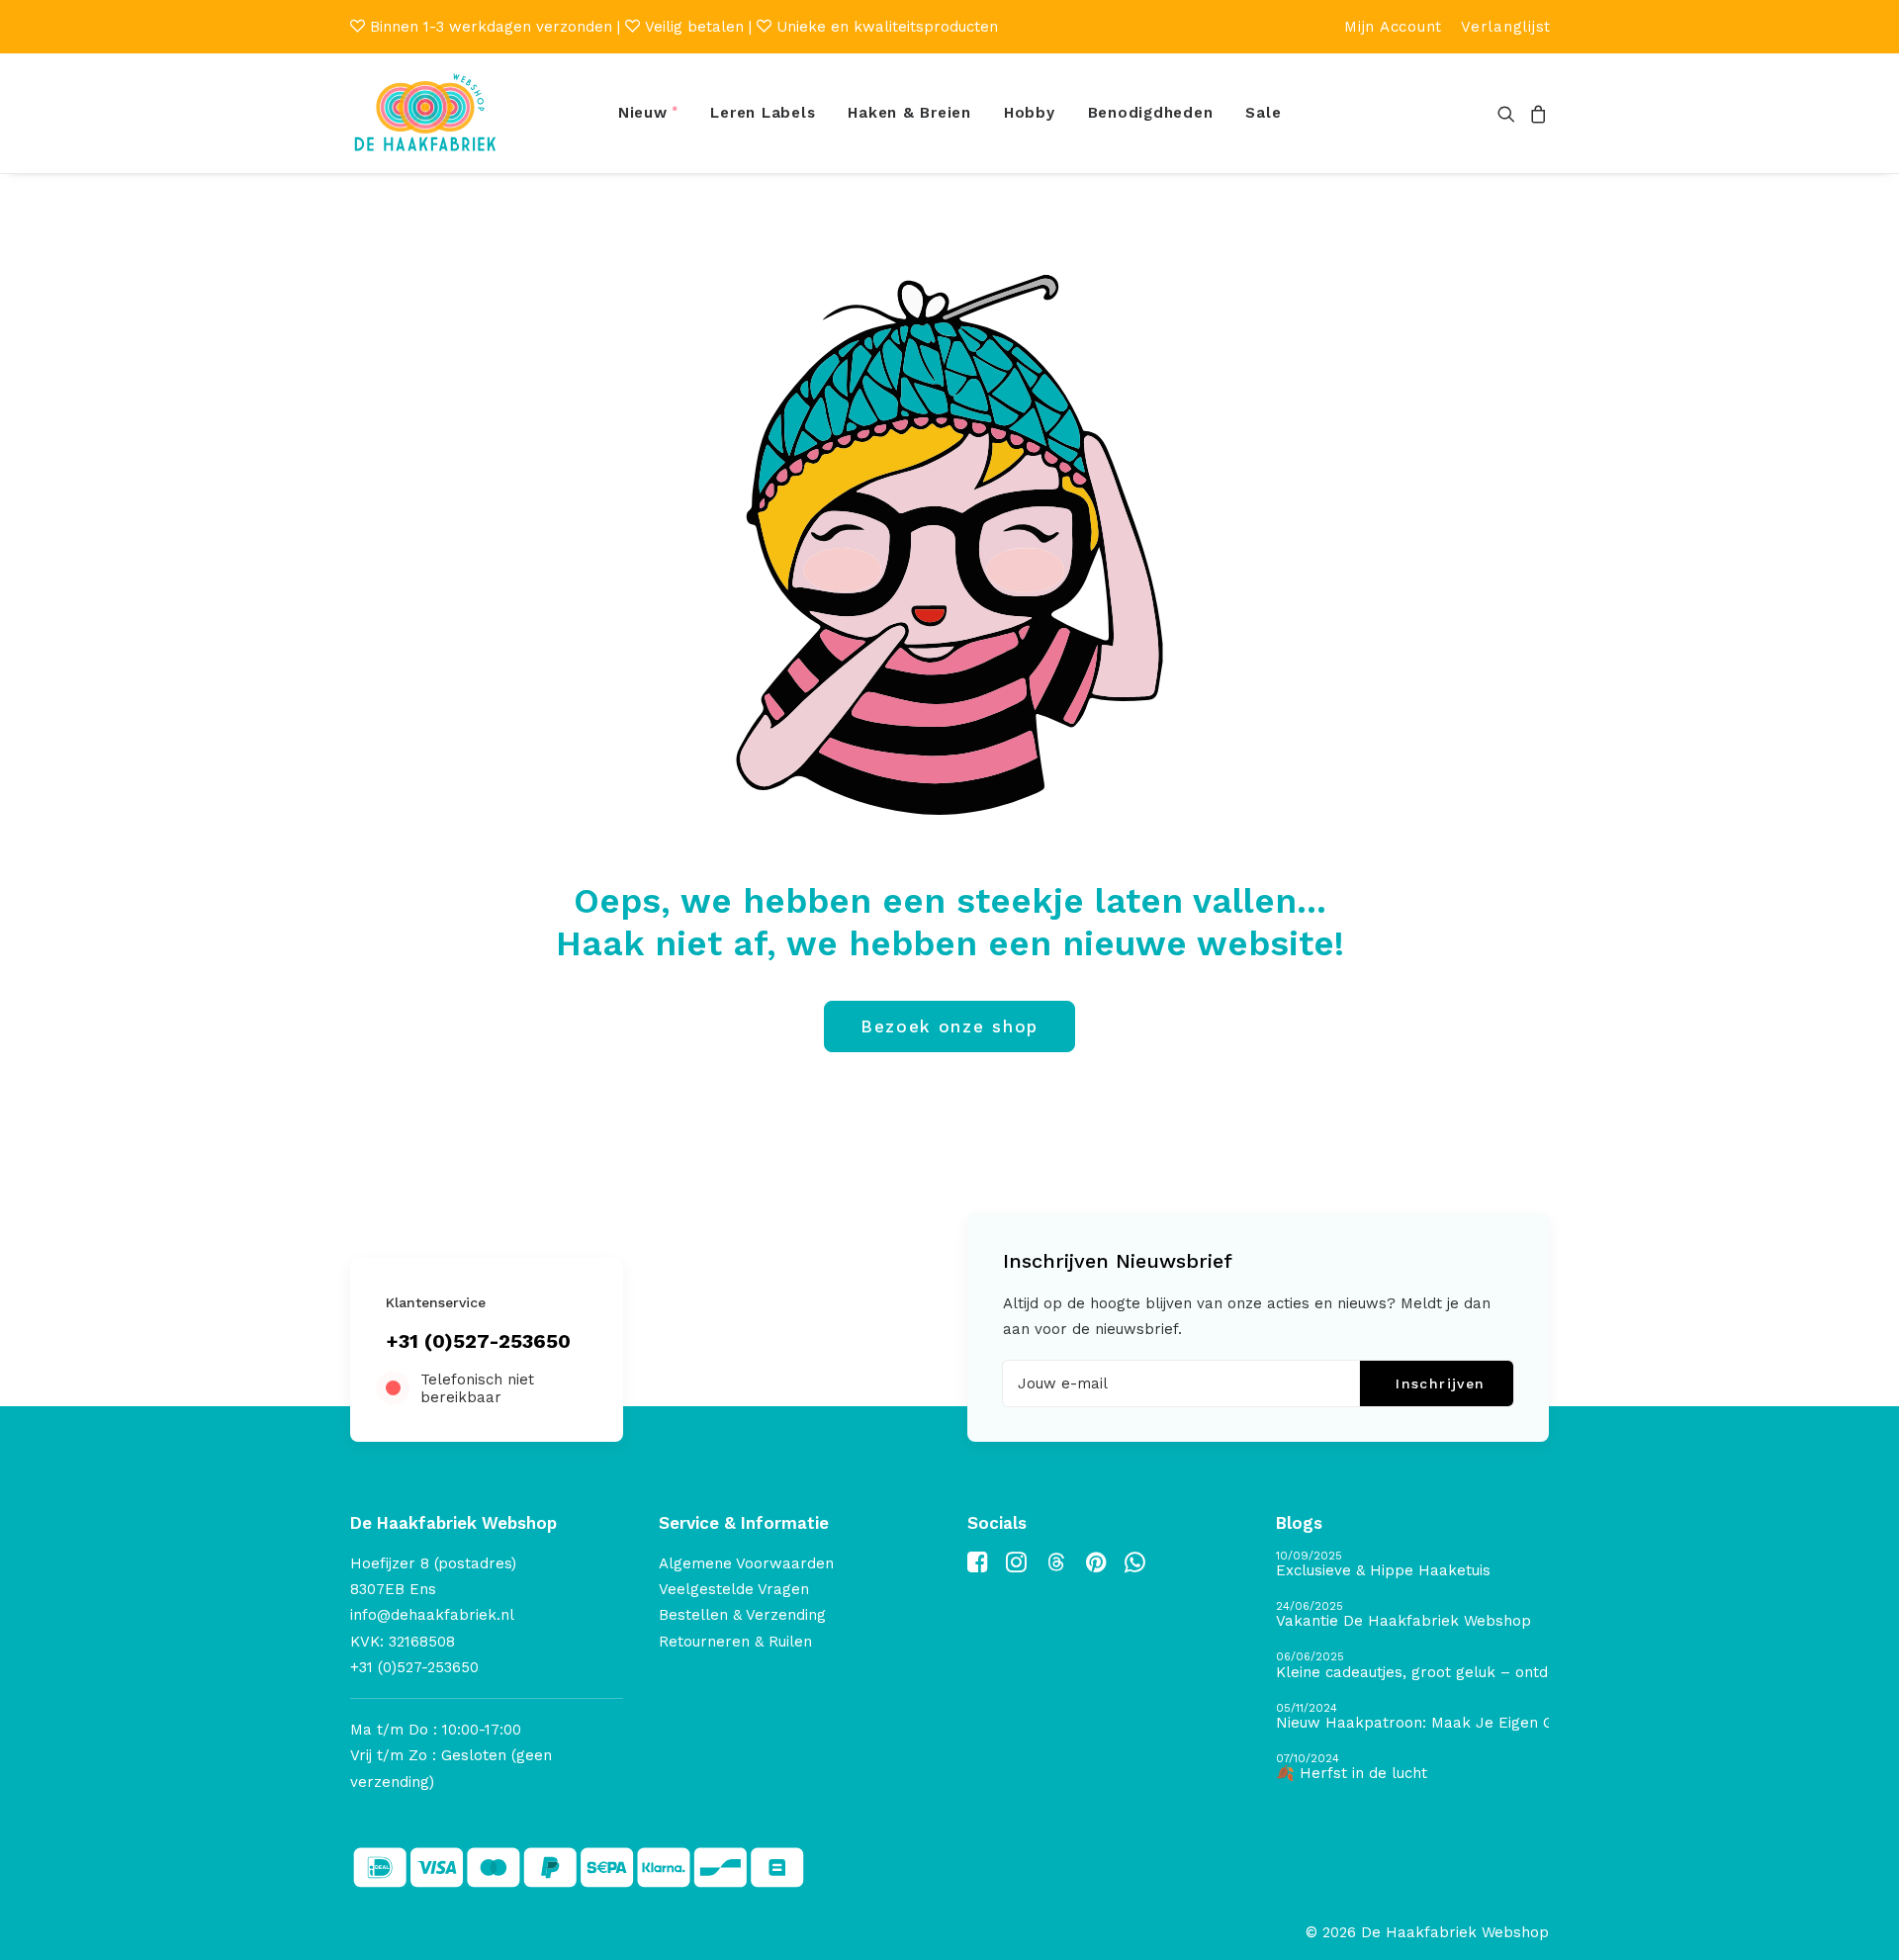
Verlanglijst (1506, 27)
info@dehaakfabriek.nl (432, 1615)
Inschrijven (1440, 1383)
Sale (1263, 113)
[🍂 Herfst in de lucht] (1412, 1768)
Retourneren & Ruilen (735, 1642)
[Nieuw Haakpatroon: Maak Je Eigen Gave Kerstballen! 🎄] (1412, 1717)
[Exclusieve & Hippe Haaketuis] (1412, 1565)
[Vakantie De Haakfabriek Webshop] (1412, 1615)
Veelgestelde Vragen (734, 1589)
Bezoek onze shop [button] (949, 1026)
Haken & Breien (909, 113)
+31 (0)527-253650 (478, 1341)
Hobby (1030, 113)
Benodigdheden (1151, 113)
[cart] (1536, 113)
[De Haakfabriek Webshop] (425, 113)
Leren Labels (763, 113)
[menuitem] (1393, 27)
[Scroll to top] (1861, 1921)
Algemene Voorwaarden (746, 1563)
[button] (1510, 113)
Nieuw (643, 113)
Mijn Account (1393, 27)
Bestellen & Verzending (742, 1615)
